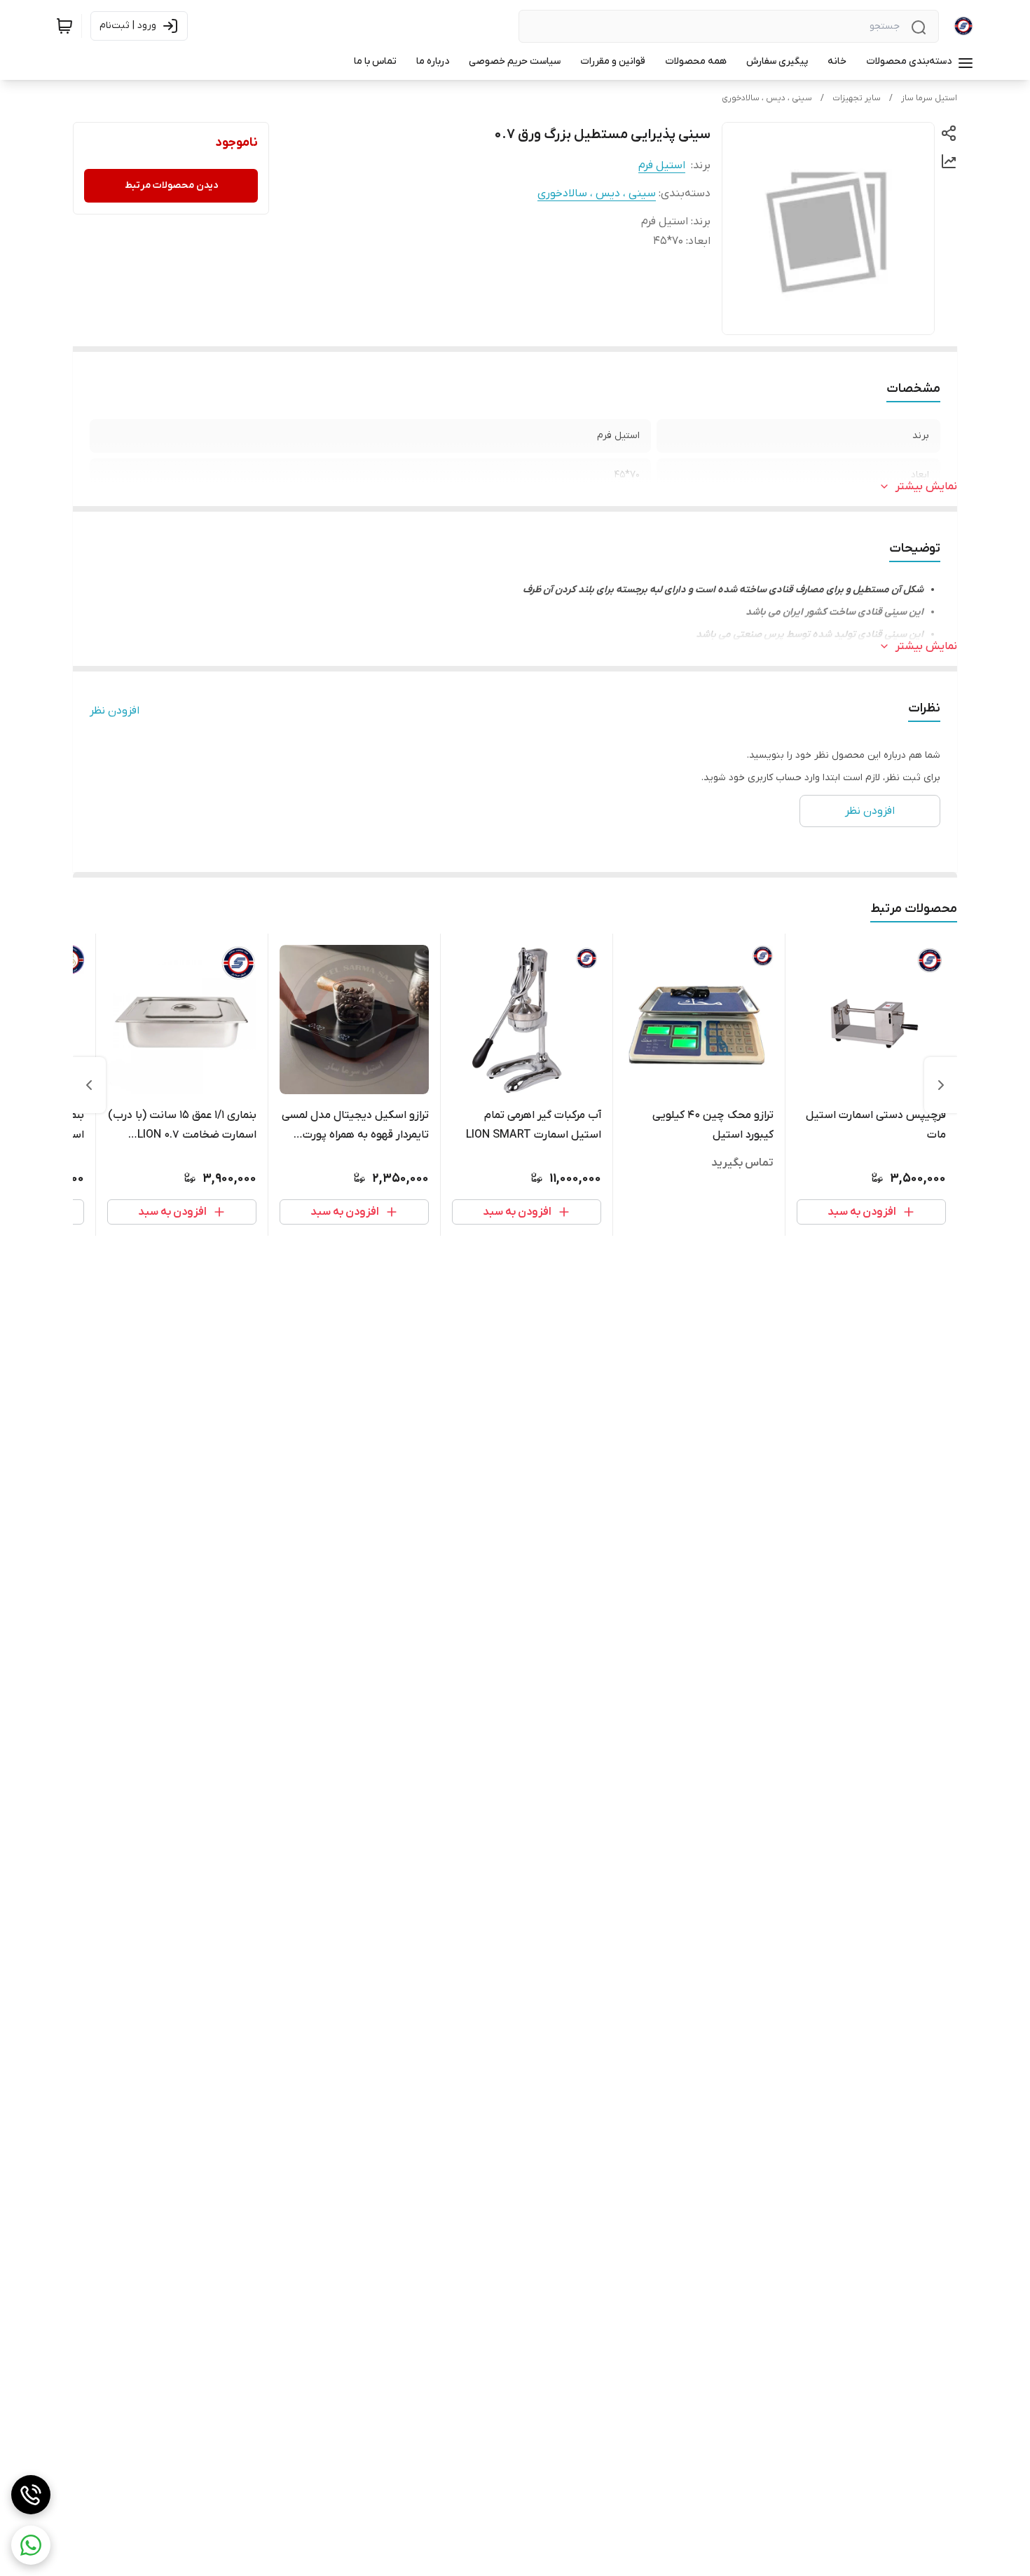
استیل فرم (662, 165)
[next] (89, 1085)
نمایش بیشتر (926, 486)
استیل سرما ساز (929, 98)
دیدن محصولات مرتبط (171, 185)
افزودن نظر (115, 711)
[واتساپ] (31, 2545)
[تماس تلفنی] (31, 2495)
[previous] (941, 1085)
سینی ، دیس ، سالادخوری (767, 98)
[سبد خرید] (64, 26)
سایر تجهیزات (857, 98)
